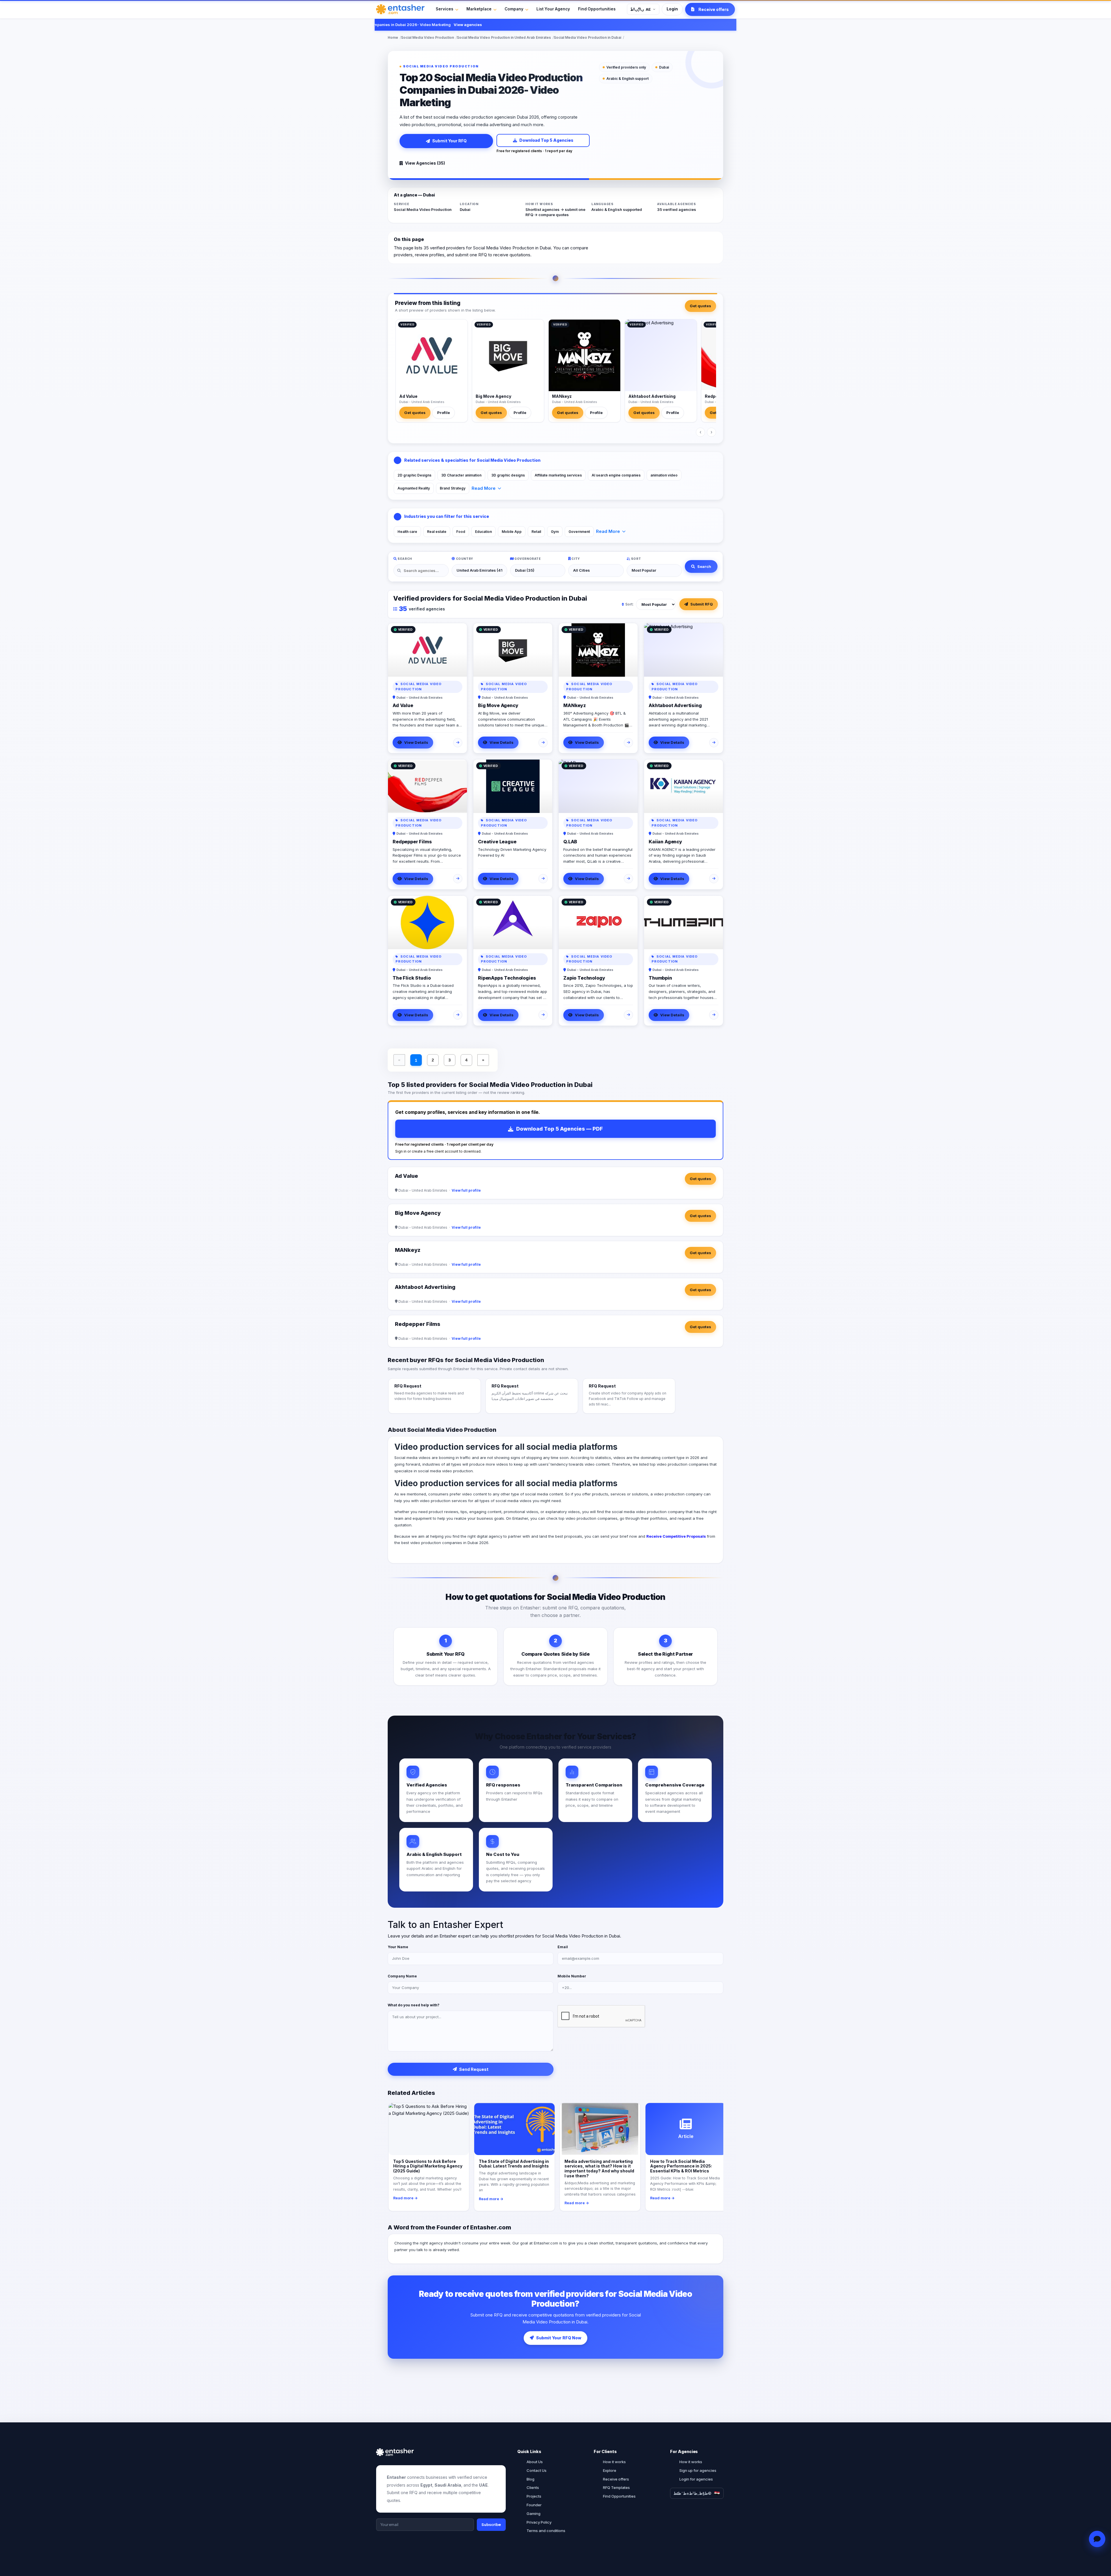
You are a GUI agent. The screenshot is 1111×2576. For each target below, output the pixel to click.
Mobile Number (572, 1976)
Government (579, 532)
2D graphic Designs (414, 475)
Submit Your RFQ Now (559, 2338)
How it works (614, 2462)
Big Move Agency (493, 396)
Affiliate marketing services (558, 475)
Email (563, 1947)
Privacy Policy (539, 2522)
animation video (664, 475)
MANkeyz (562, 396)
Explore (610, 2470)
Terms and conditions (546, 2531)
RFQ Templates (616, 2487)
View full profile (466, 1190)
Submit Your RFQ (449, 141)
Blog (530, 2479)
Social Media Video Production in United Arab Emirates (504, 37)
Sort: (629, 604)
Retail (536, 532)
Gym (555, 532)
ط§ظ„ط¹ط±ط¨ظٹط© (692, 2493)
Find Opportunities (597, 9)
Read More (484, 488)
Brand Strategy (453, 488)
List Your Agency (553, 9)
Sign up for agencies (698, 2470)
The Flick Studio (412, 978)
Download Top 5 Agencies (546, 140)
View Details (416, 742)
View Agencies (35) (425, 163)
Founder (534, 2505)
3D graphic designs (508, 475)
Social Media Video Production (427, 37)
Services (445, 9)
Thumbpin (660, 978)
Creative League (497, 842)
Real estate (437, 532)
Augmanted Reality (414, 488)
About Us (535, 2462)
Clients (533, 2487)
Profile (444, 413)
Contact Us (537, 2470)
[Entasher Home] (400, 9)
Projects (534, 2496)
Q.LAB (570, 842)
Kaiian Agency (665, 842)
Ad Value (408, 396)
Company (514, 9)
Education (483, 532)
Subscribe (491, 2525)
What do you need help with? (414, 2005)
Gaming (534, 2514)
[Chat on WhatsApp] (1097, 2539)
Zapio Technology (584, 978)
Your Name (398, 1947)
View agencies (584, 25)
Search (704, 566)
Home (393, 37)
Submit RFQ (702, 604)
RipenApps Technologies (507, 978)
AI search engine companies (616, 475)
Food (461, 532)
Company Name (402, 1976)
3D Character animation (461, 475)
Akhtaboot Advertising (652, 396)
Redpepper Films (412, 842)
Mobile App (512, 532)
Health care (407, 532)
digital (482, 1536)
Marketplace (479, 9)
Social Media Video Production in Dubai (587, 37)
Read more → (405, 2198)
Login (672, 9)
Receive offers (616, 2479)
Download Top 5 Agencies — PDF (560, 1129)
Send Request (474, 2069)
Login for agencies (696, 2479)
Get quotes (700, 306)
